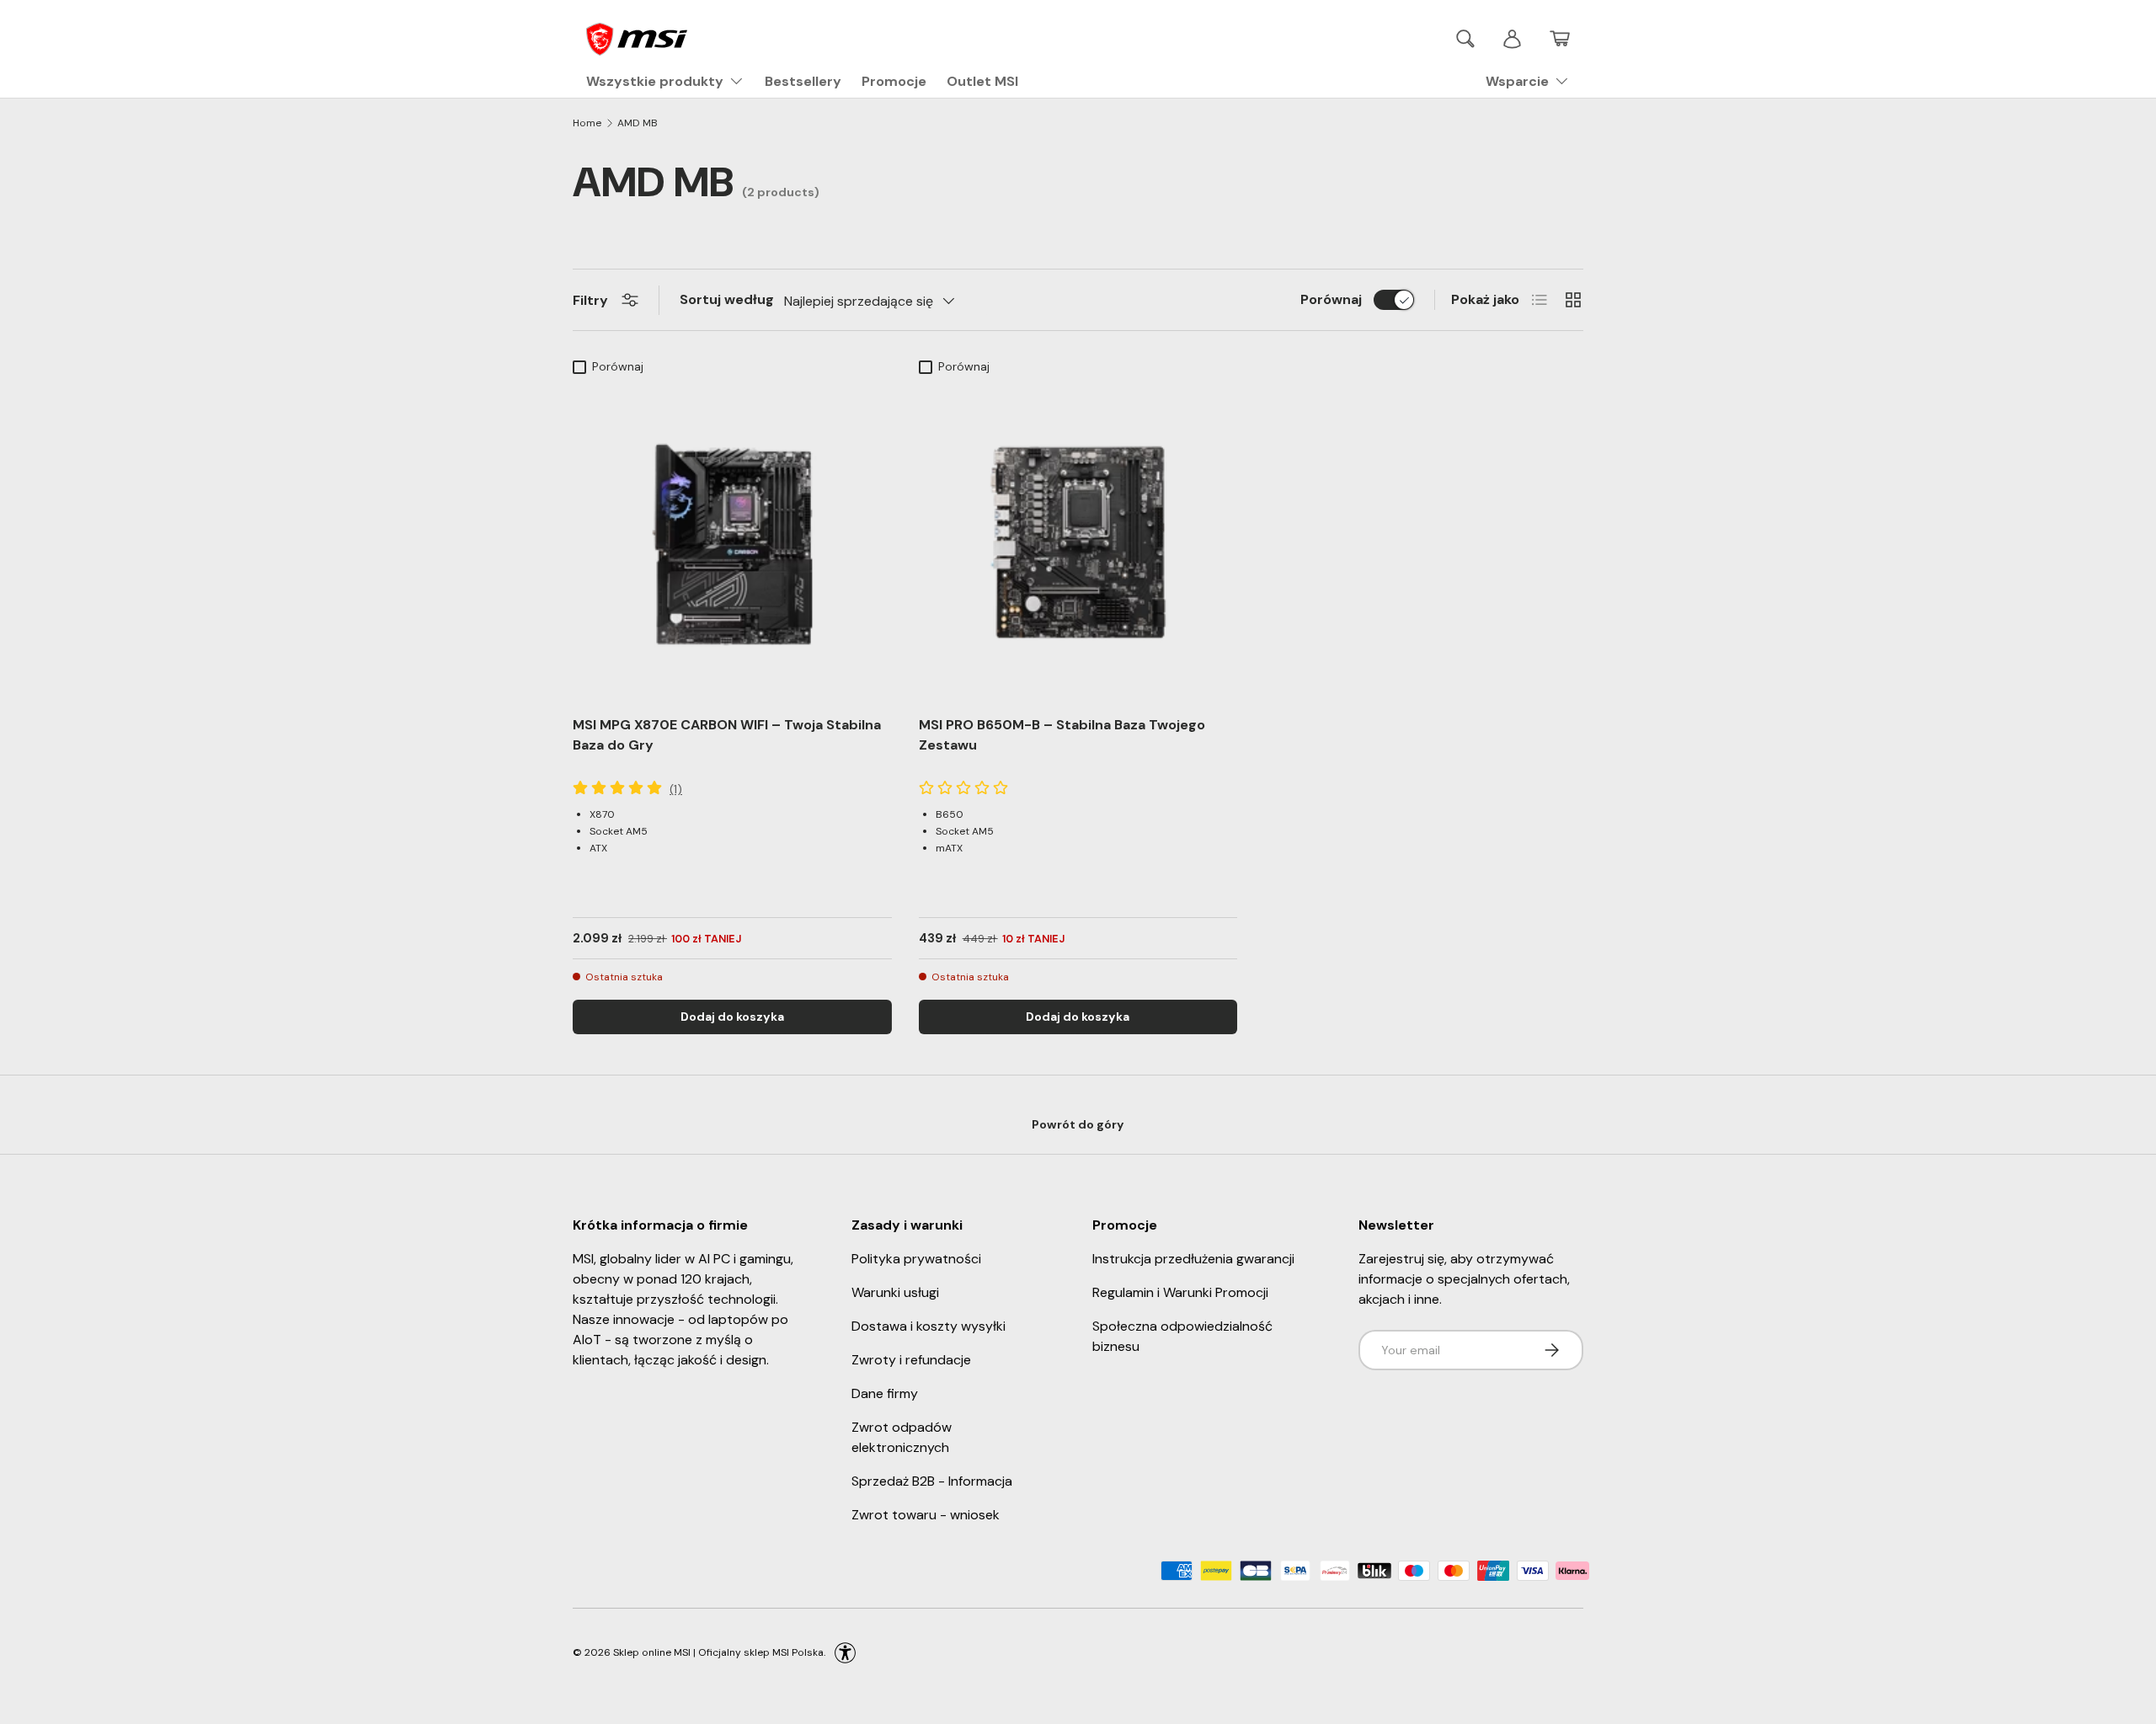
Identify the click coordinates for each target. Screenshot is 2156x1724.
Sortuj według (727, 299)
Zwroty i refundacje (911, 1360)
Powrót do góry (1078, 1124)
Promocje (894, 81)
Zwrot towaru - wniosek (926, 1515)
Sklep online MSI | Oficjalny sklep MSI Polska (718, 1652)
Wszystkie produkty (655, 81)
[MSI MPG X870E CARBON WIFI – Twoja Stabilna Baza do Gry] (732, 542)
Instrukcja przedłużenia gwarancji (1193, 1259)
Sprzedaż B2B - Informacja (932, 1481)
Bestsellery (803, 81)
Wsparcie (1517, 81)
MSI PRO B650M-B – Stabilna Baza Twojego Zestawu (1062, 735)
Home (587, 123)
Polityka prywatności (916, 1259)
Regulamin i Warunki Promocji (1180, 1292)
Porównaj (1331, 299)
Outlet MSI (982, 81)
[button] (1560, 39)
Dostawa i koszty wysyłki (929, 1326)
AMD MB (638, 123)
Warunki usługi (895, 1292)
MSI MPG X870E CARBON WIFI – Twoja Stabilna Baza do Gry (727, 735)
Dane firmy (885, 1393)
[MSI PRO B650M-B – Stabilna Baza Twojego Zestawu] (1078, 542)
